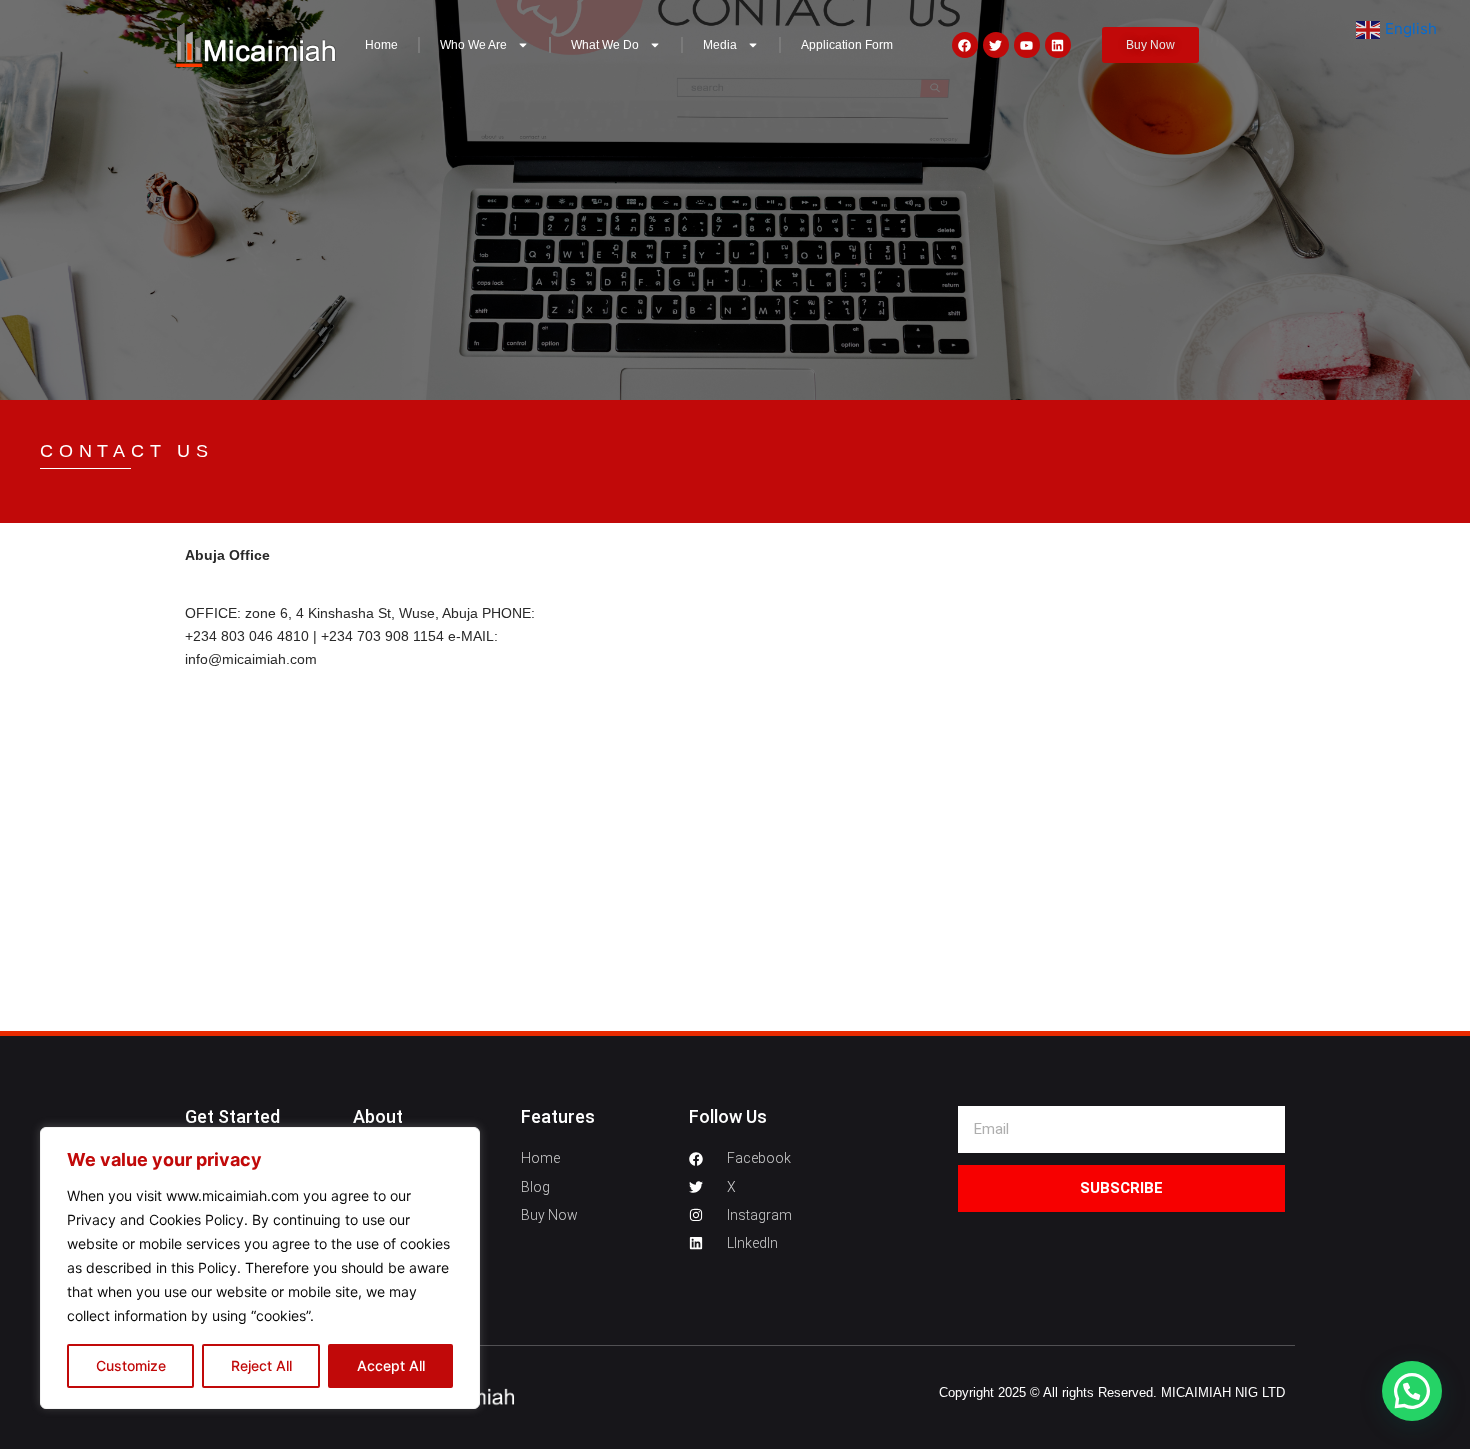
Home (381, 45)
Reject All (261, 1365)
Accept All (391, 1365)
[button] (1412, 1391)
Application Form (847, 45)
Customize (131, 1365)
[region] (260, 1268)
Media (720, 45)
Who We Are (473, 45)
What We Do (605, 45)
